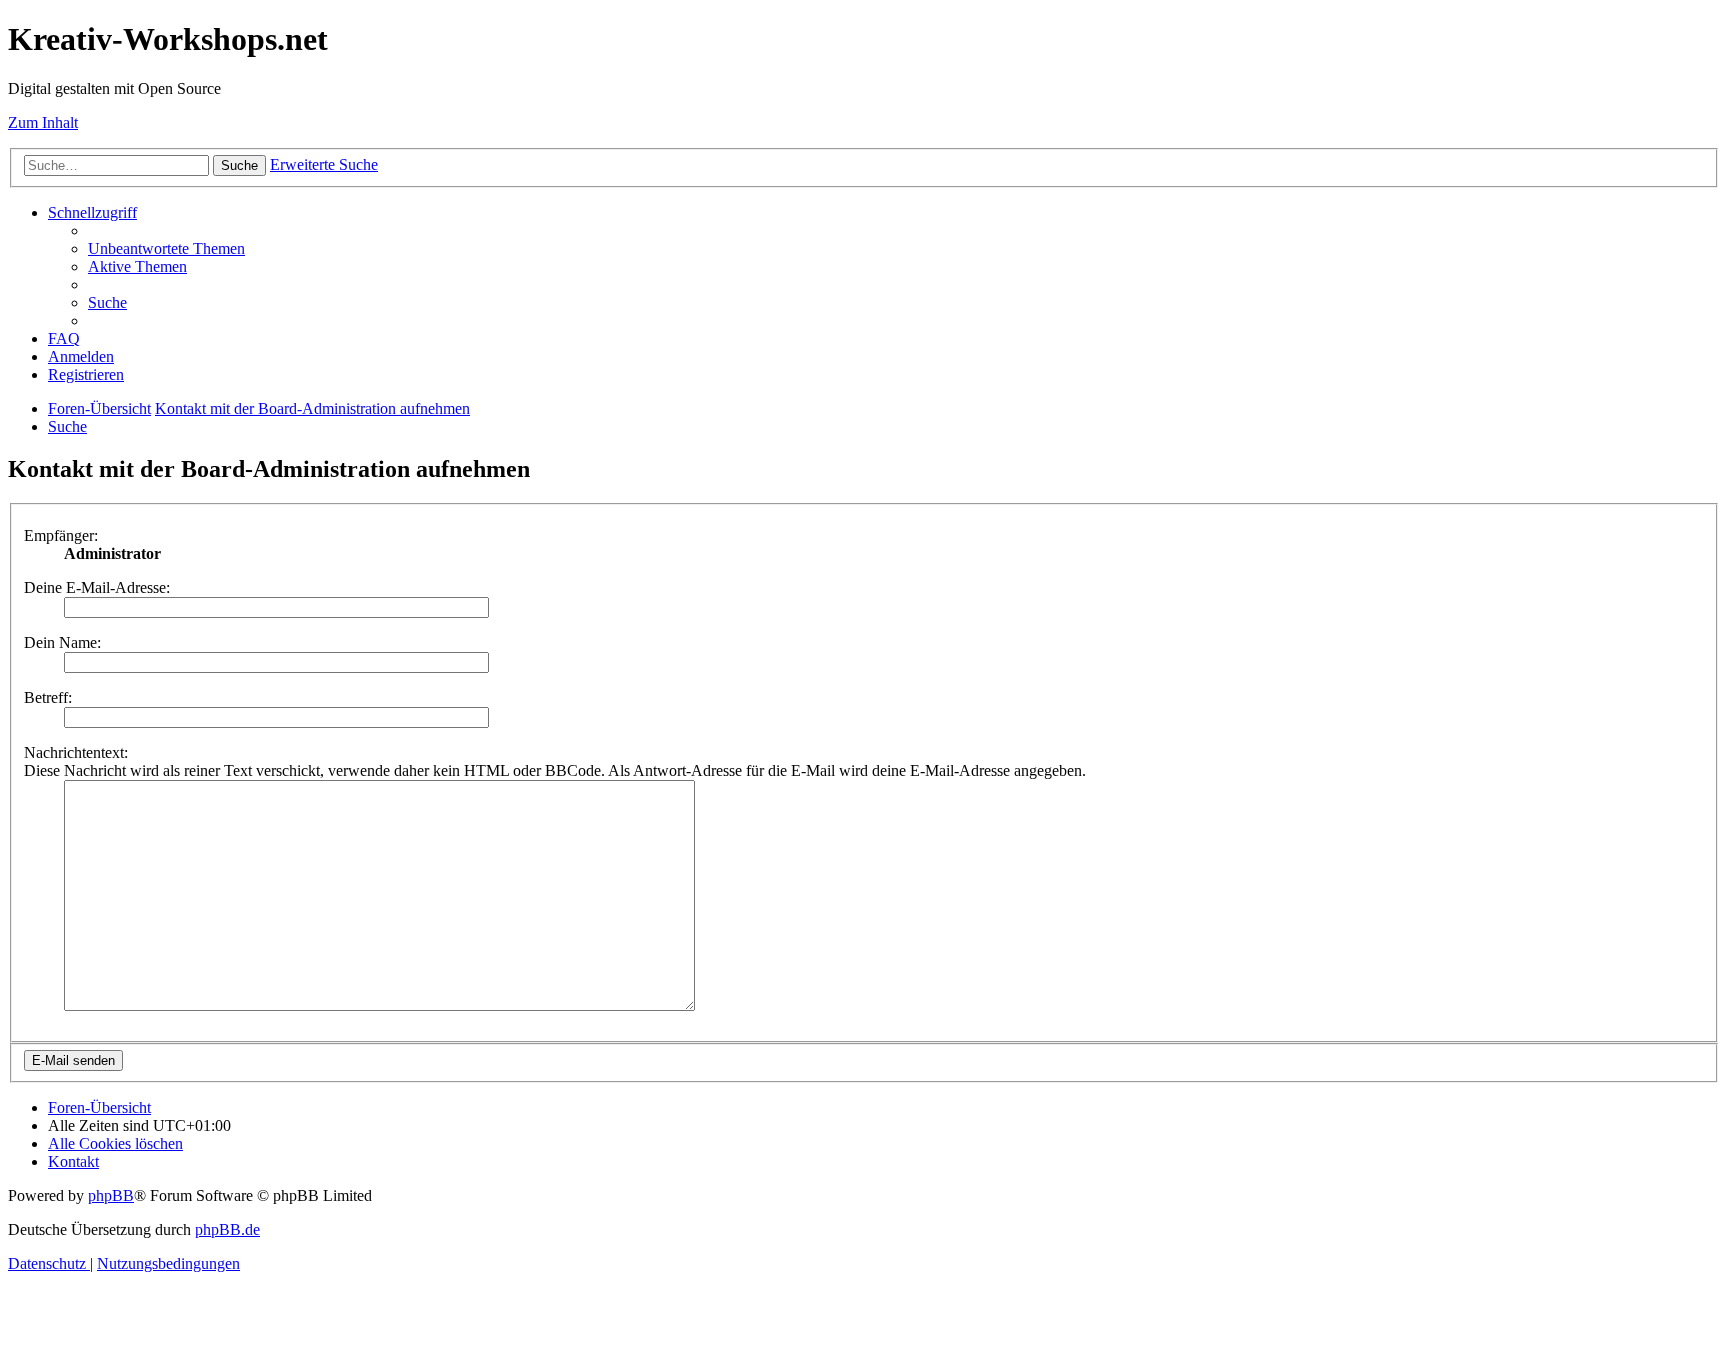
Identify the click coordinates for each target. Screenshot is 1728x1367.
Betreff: (48, 697)
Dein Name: (62, 642)
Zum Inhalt (43, 122)
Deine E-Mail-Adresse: (97, 587)
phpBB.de (227, 1229)
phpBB (111, 1195)
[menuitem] (166, 248)
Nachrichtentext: (76, 752)
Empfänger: (61, 535)
